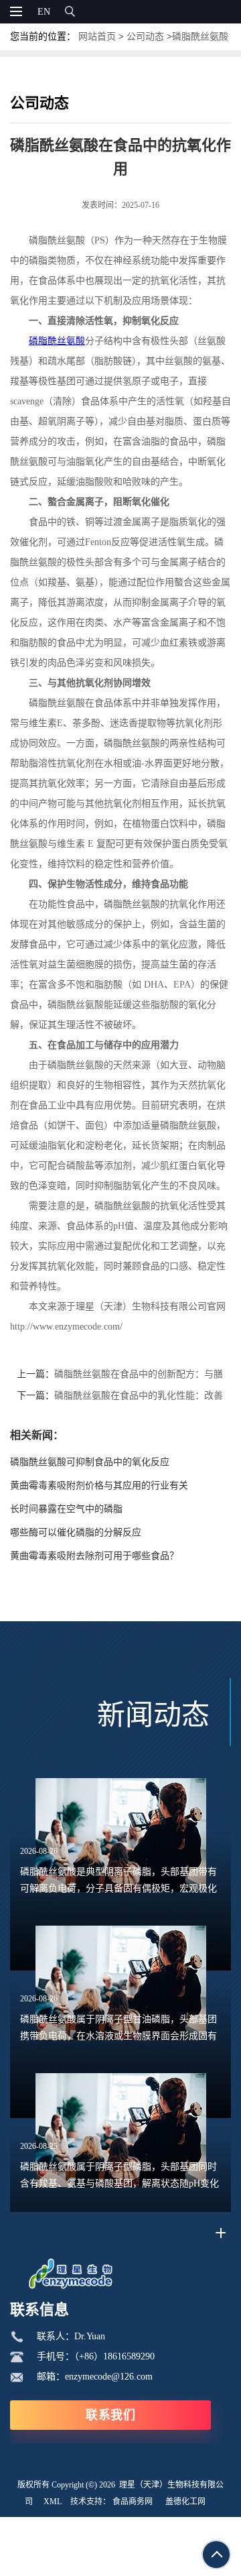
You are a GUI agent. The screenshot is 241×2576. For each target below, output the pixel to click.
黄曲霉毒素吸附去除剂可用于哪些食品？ (94, 1556)
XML (53, 2502)
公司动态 (145, 37)
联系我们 (110, 2415)
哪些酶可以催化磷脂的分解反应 (76, 1532)
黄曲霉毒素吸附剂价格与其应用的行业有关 (99, 1485)
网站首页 (97, 37)
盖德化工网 (185, 2502)
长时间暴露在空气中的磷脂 (66, 1509)
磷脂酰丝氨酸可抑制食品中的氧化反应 (90, 1462)
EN (44, 12)
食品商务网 (133, 2502)
